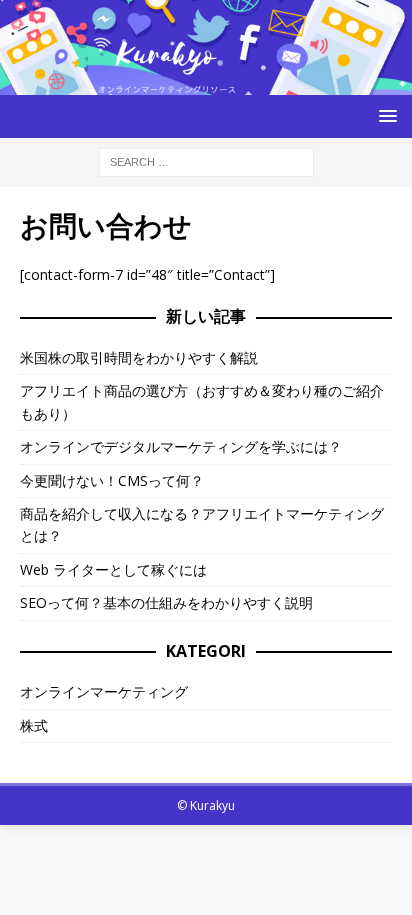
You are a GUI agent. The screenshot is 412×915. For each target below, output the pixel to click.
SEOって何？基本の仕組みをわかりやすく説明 (166, 602)
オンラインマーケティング (104, 691)
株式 (34, 725)
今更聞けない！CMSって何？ (112, 480)
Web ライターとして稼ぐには (113, 569)
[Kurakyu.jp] (206, 83)
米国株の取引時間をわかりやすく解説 (139, 357)
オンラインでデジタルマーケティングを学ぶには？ (181, 446)
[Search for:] (206, 161)
